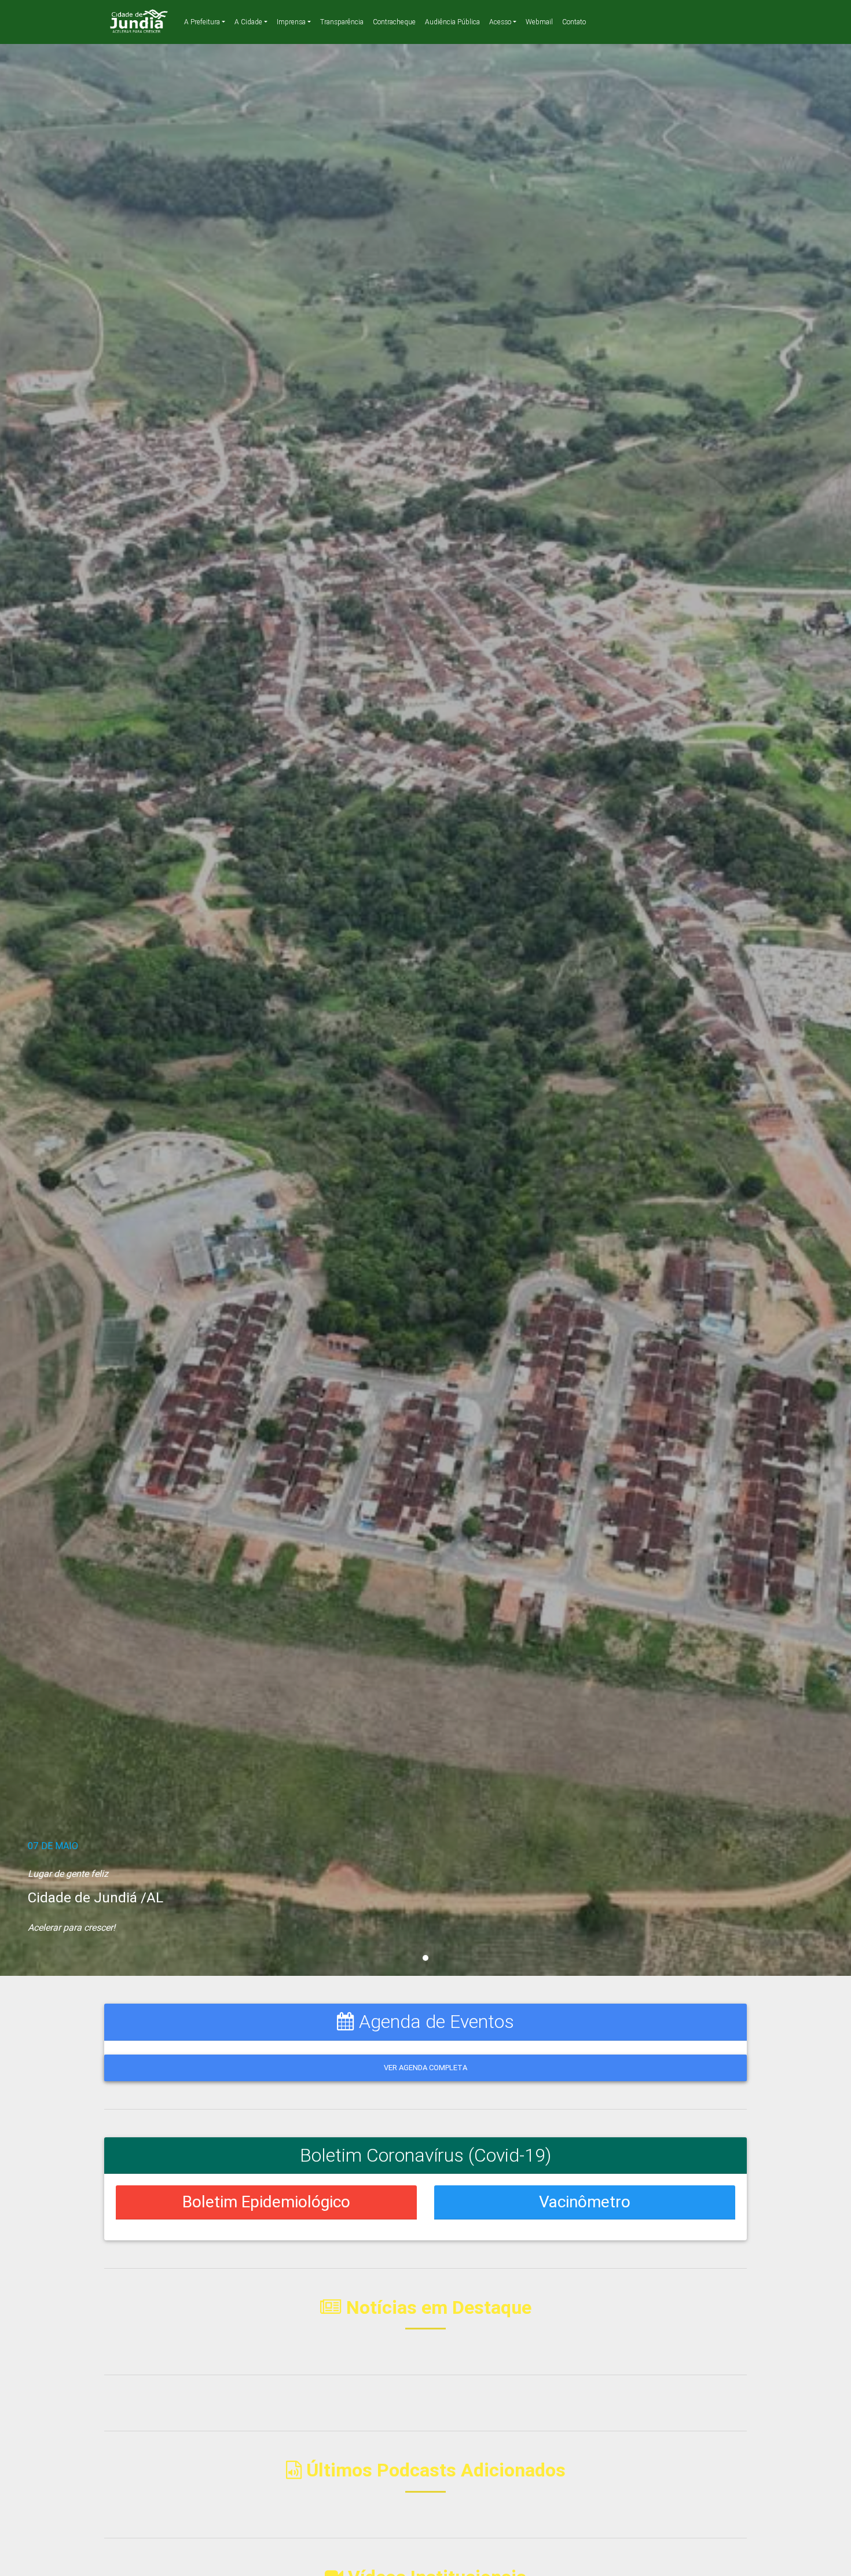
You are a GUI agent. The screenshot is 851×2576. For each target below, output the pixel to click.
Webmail (539, 22)
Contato (574, 22)
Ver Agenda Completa (425, 2068)
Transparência (342, 22)
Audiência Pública (452, 22)
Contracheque (394, 22)
